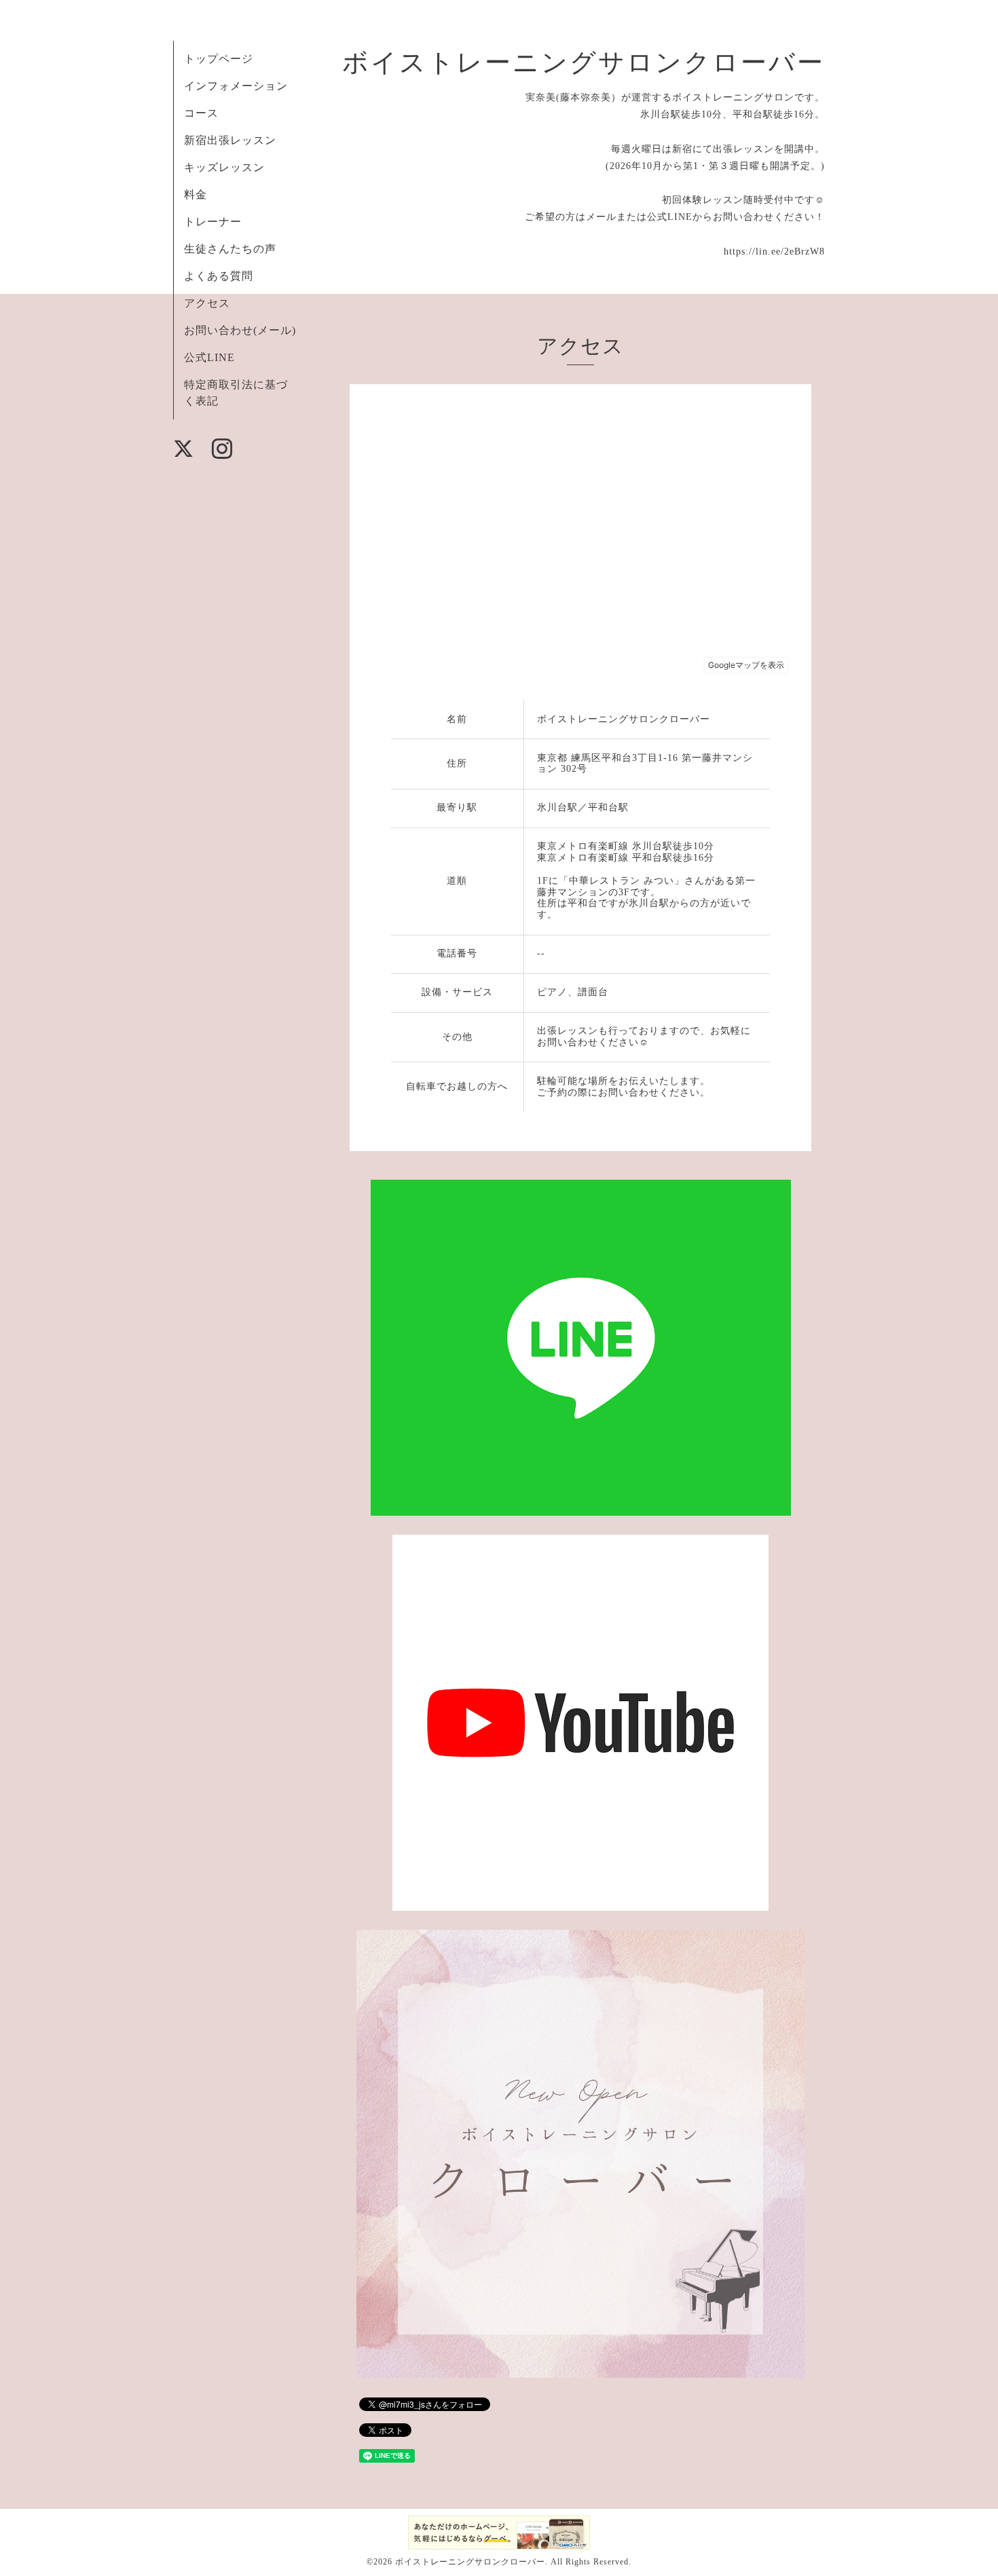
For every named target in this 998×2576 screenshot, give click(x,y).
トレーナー (213, 222)
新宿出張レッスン (230, 140)
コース (201, 113)
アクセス (207, 303)
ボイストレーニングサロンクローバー (584, 62)
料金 (196, 194)
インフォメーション (236, 86)
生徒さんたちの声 (230, 249)
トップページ (219, 59)
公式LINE (209, 357)
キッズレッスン (224, 167)
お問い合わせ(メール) (240, 330)
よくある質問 (219, 276)
